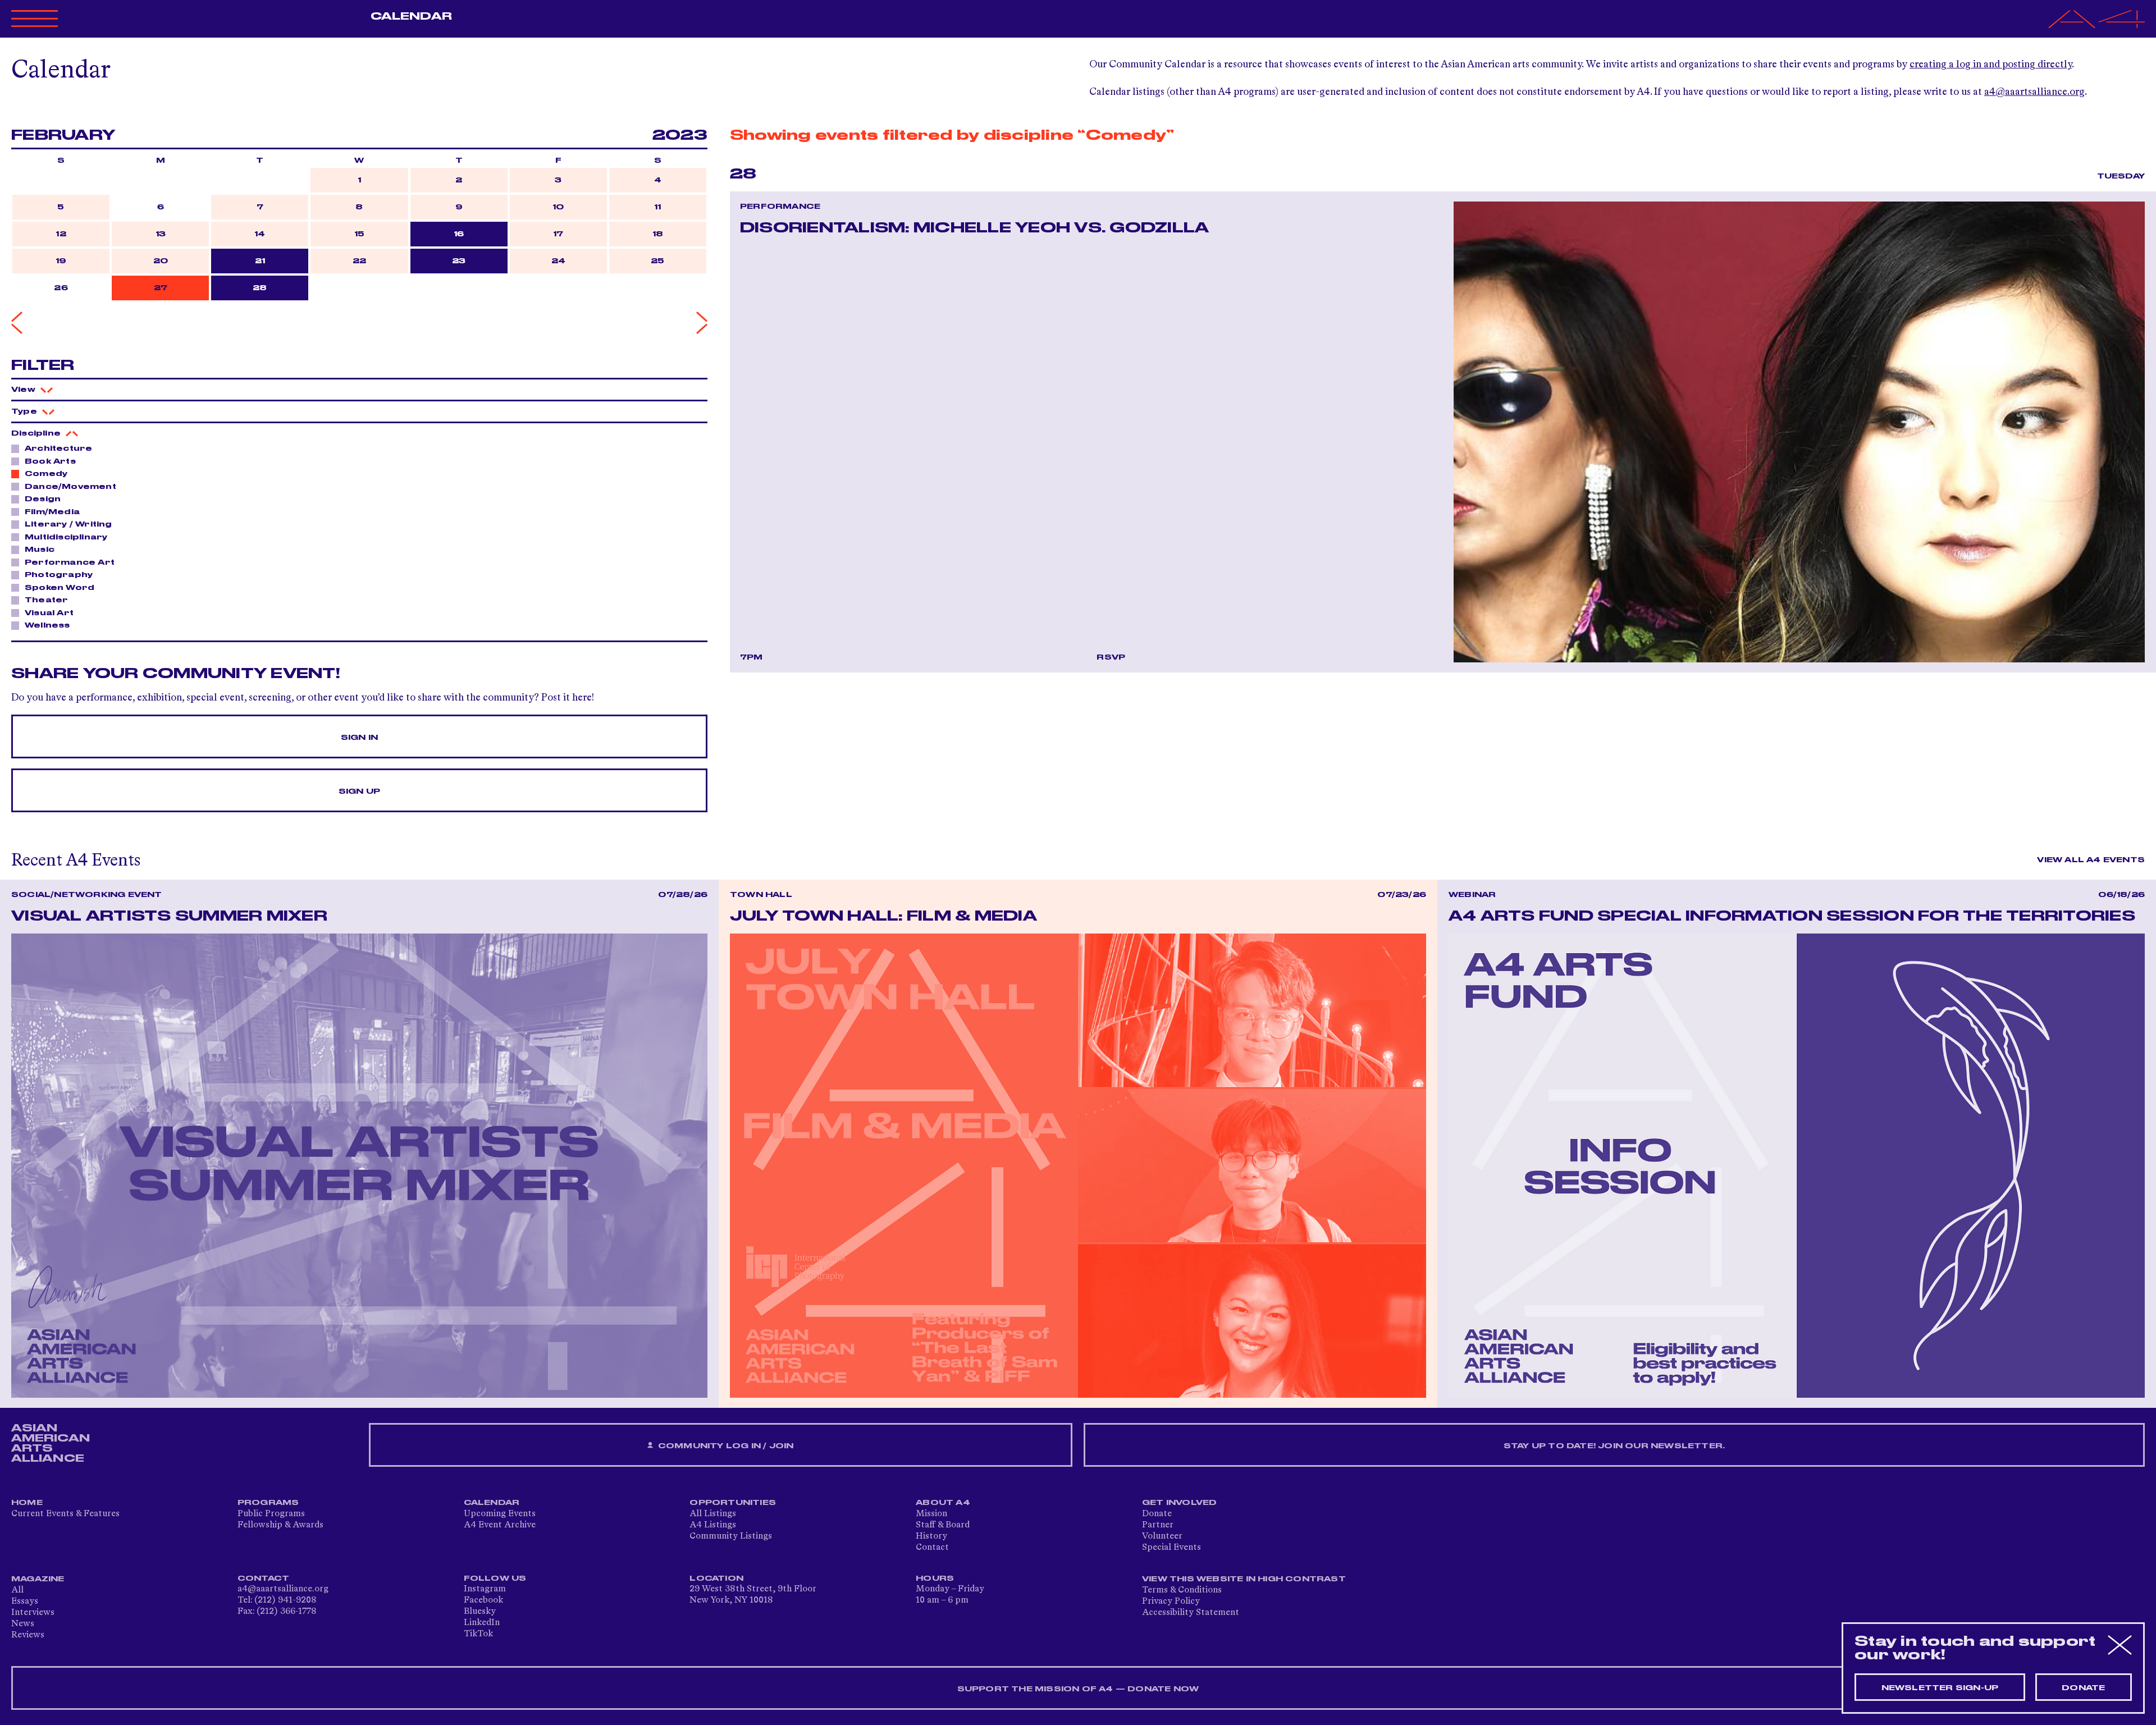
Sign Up (359, 791)
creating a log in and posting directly (1991, 65)
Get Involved (1179, 1503)
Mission (931, 1514)
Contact (932, 1548)
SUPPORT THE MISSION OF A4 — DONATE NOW (1078, 1689)
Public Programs (271, 1514)
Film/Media (52, 512)
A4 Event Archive (500, 1525)
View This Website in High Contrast (1244, 1579)
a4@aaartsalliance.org (2034, 92)
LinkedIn (482, 1623)
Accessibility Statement (1191, 1613)
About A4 (943, 1503)
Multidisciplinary (66, 537)
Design (43, 499)
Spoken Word (60, 588)
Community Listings (731, 1536)
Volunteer (1162, 1536)
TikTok (478, 1634)
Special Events (1171, 1548)
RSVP (1111, 657)
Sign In (359, 738)
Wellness (47, 625)
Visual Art (49, 613)
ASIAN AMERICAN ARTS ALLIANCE (51, 1443)
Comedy (46, 474)
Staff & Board (943, 1525)
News (23, 1624)
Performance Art (70, 562)
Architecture (58, 449)
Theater (46, 600)
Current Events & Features (65, 1514)
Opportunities (733, 1503)
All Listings (713, 1514)
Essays (25, 1602)
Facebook (483, 1600)
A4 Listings (713, 1525)
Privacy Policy (1171, 1602)
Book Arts (50, 461)
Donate (1157, 1514)
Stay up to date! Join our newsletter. (1614, 1446)
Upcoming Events (500, 1514)
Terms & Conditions (1182, 1590)
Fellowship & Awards (280, 1525)
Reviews (28, 1635)
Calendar (411, 16)
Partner (1158, 1525)
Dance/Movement (70, 487)
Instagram (485, 1589)
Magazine (38, 1579)
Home (27, 1503)
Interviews (33, 1613)
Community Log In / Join (725, 1446)
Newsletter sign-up (1940, 1688)
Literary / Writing (68, 524)
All (17, 1590)
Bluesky (480, 1612)
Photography (59, 575)
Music (40, 550)
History (931, 1536)
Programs (268, 1503)
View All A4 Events (2091, 860)
